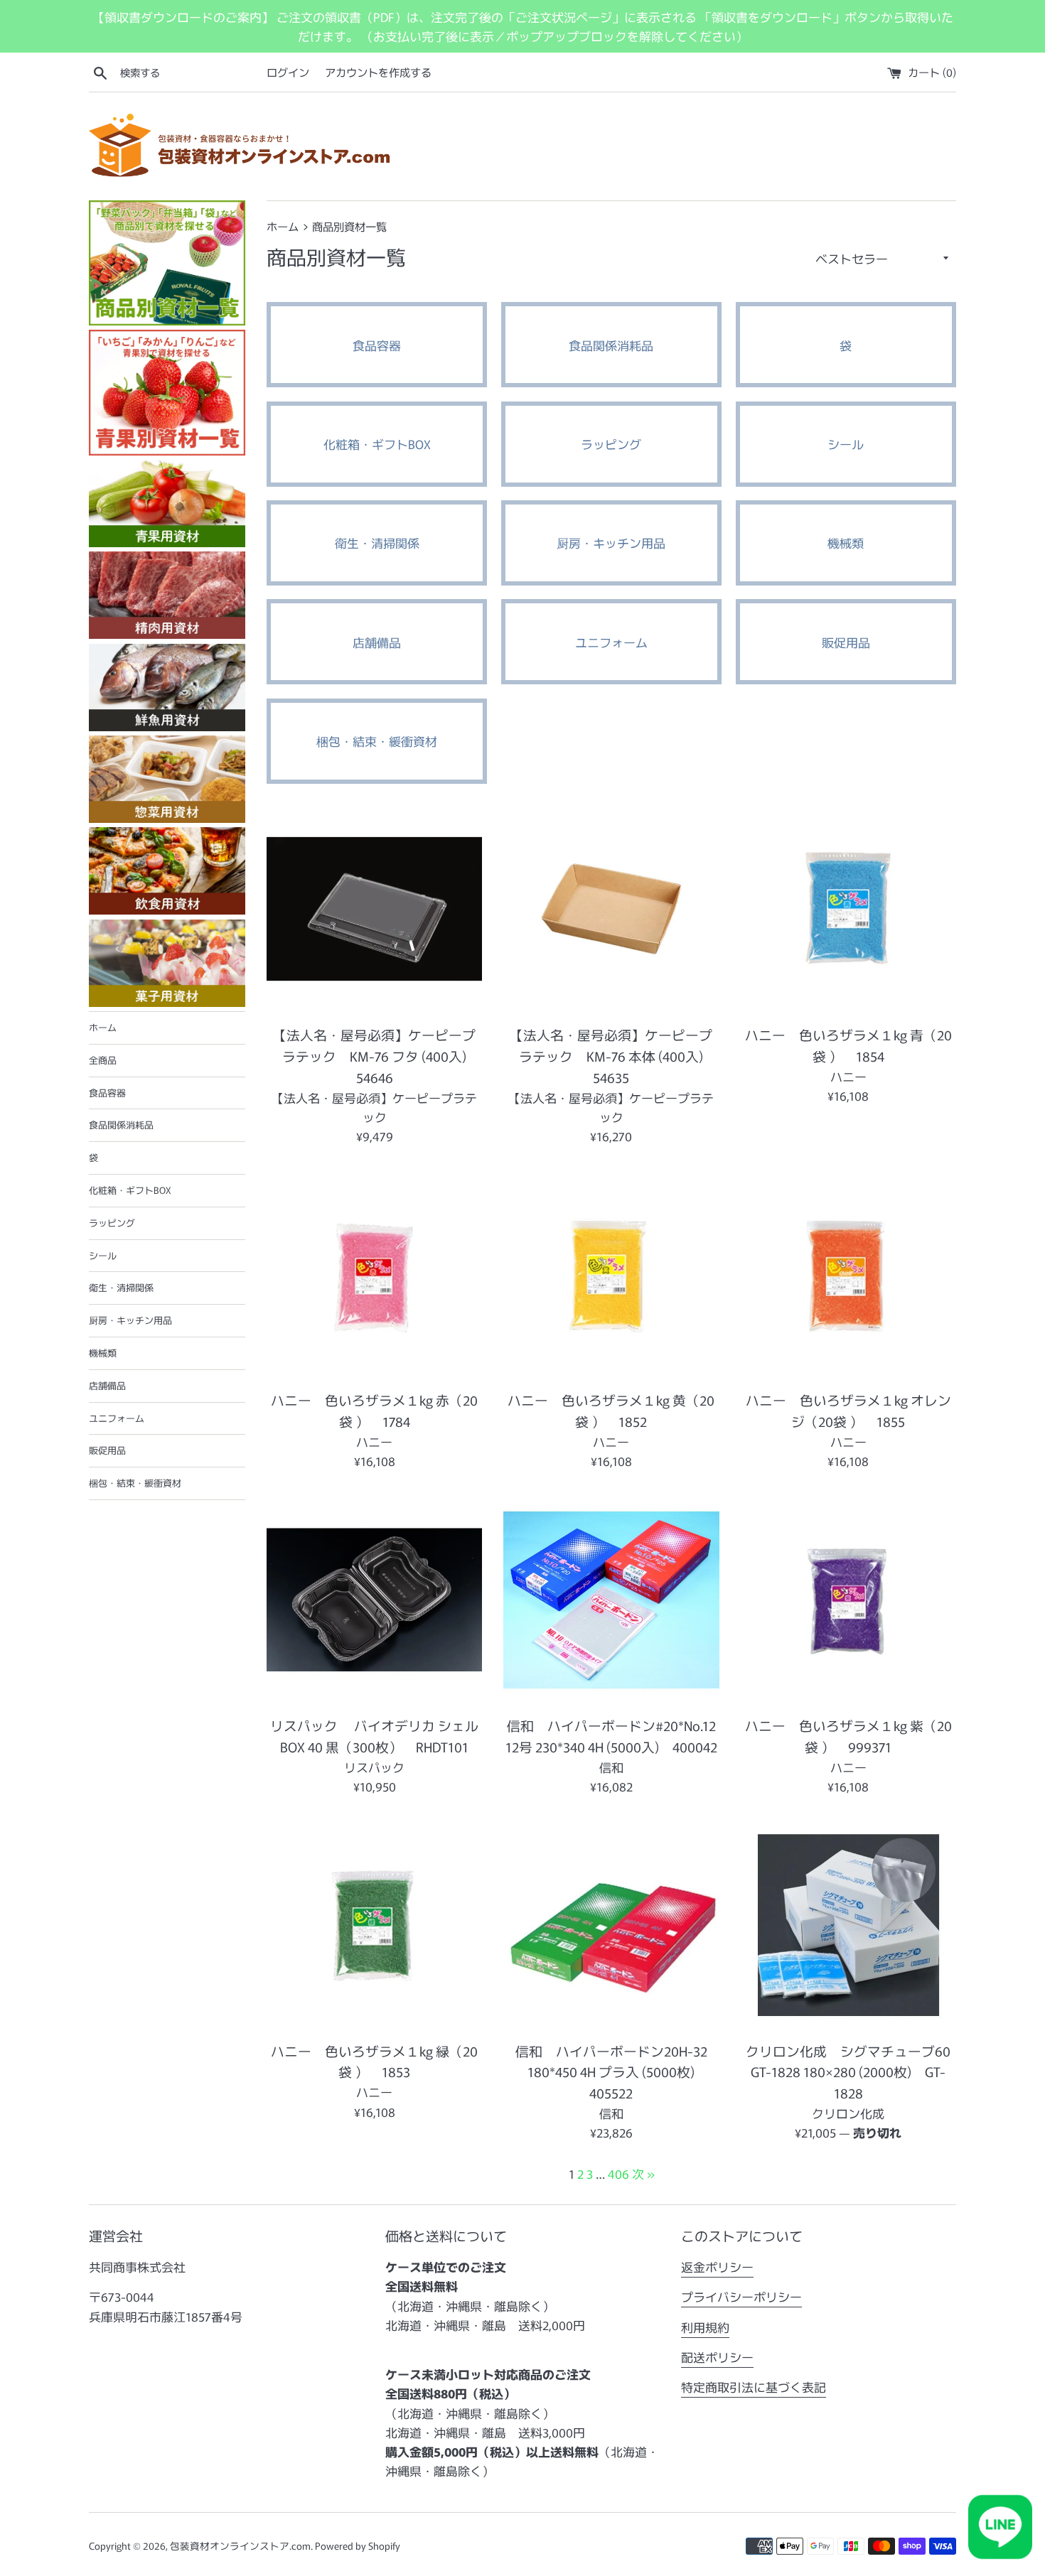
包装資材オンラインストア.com (240, 2545)
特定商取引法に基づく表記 (754, 2387)
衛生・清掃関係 (121, 1287)
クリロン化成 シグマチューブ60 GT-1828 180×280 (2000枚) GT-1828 (848, 2072)
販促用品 (107, 1450)
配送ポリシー (717, 2357)
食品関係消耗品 (121, 1125)
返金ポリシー (717, 2267)
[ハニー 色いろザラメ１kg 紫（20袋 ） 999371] (848, 1600)
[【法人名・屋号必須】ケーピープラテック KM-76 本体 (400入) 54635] (611, 909)
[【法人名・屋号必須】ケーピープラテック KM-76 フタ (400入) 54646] (374, 909)
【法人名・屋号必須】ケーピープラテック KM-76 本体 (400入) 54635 (613, 1056)
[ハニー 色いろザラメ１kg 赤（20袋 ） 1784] (374, 1274)
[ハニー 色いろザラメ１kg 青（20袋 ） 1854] (848, 909)
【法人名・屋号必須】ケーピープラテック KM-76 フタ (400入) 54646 (376, 1056)
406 (618, 2173)
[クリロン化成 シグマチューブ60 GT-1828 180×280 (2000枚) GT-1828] (848, 1925)
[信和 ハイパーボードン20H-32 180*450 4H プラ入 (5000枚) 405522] (611, 1925)
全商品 (103, 1060)
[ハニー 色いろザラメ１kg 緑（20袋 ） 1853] (374, 1925)
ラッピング (112, 1223)
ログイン (288, 72)
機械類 (103, 1353)
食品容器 (107, 1093)
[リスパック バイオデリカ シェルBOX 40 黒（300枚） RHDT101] (374, 1600)
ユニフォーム (117, 1418)
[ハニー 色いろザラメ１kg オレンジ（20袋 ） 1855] (848, 1274)
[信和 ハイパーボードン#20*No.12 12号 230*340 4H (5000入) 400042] (611, 1600)
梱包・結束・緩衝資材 (135, 1483)
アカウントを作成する (378, 72)
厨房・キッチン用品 (130, 1320)
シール (103, 1255)
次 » (643, 2173)
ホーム (103, 1027)
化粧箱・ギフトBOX (130, 1190)
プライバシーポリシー (741, 2296)
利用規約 (705, 2327)
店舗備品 (107, 1385)
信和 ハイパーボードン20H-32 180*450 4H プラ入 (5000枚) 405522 (612, 2072)
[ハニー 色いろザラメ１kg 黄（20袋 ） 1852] (611, 1274)
